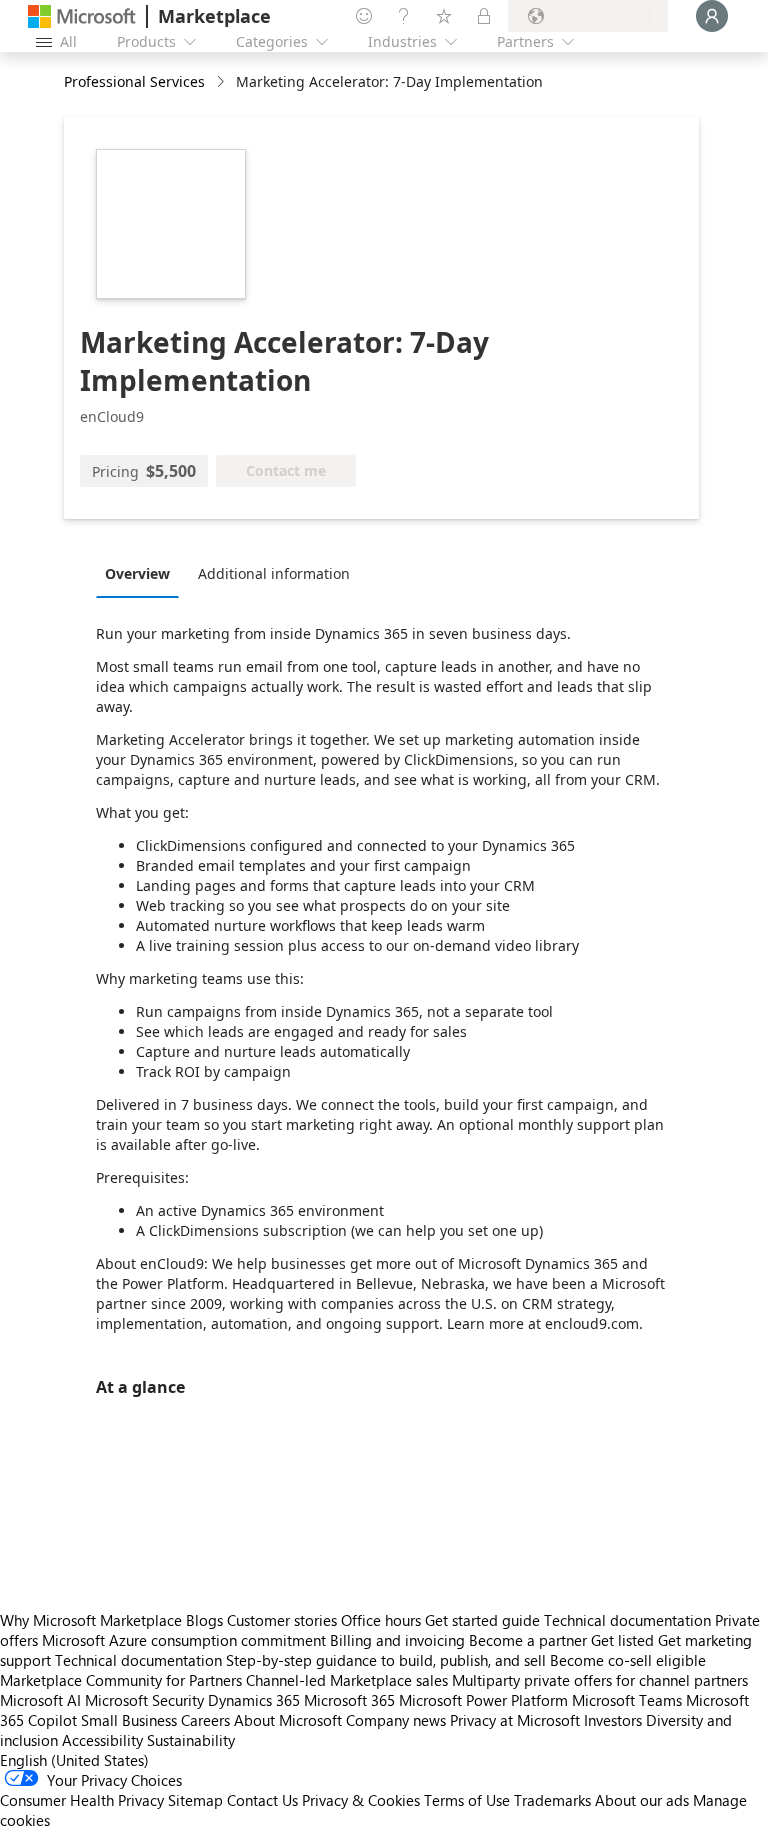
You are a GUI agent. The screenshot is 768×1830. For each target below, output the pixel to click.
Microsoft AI (40, 1700)
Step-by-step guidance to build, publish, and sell (386, 1660)
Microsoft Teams (627, 1700)
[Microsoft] (82, 16)
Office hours (381, 1620)
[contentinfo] (222, 82)
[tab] (142, 573)
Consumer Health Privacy (82, 1800)
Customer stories (282, 1620)
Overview (137, 573)
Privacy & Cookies (361, 1800)
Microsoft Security (144, 1700)
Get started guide (482, 1620)
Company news (396, 1720)
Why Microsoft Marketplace (91, 1620)
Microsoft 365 (349, 1700)
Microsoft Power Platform (483, 1700)
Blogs (204, 1620)
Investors (613, 1720)
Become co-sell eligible (628, 1660)
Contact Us (262, 1800)
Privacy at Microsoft (515, 1720)
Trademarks (552, 1800)
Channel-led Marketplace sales (347, 1680)
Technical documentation (627, 1620)
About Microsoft (288, 1720)
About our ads (642, 1800)
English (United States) (74, 1760)
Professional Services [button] (134, 81)
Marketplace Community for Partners (121, 1680)
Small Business (129, 1720)
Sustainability (191, 1740)
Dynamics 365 (254, 1700)
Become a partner (528, 1640)
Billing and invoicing (397, 1640)
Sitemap (195, 1800)
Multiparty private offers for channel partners (600, 1680)
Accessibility (102, 1740)
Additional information (274, 573)
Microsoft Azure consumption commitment (186, 1640)
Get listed (622, 1640)
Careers (205, 1720)
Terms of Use (467, 1800)
